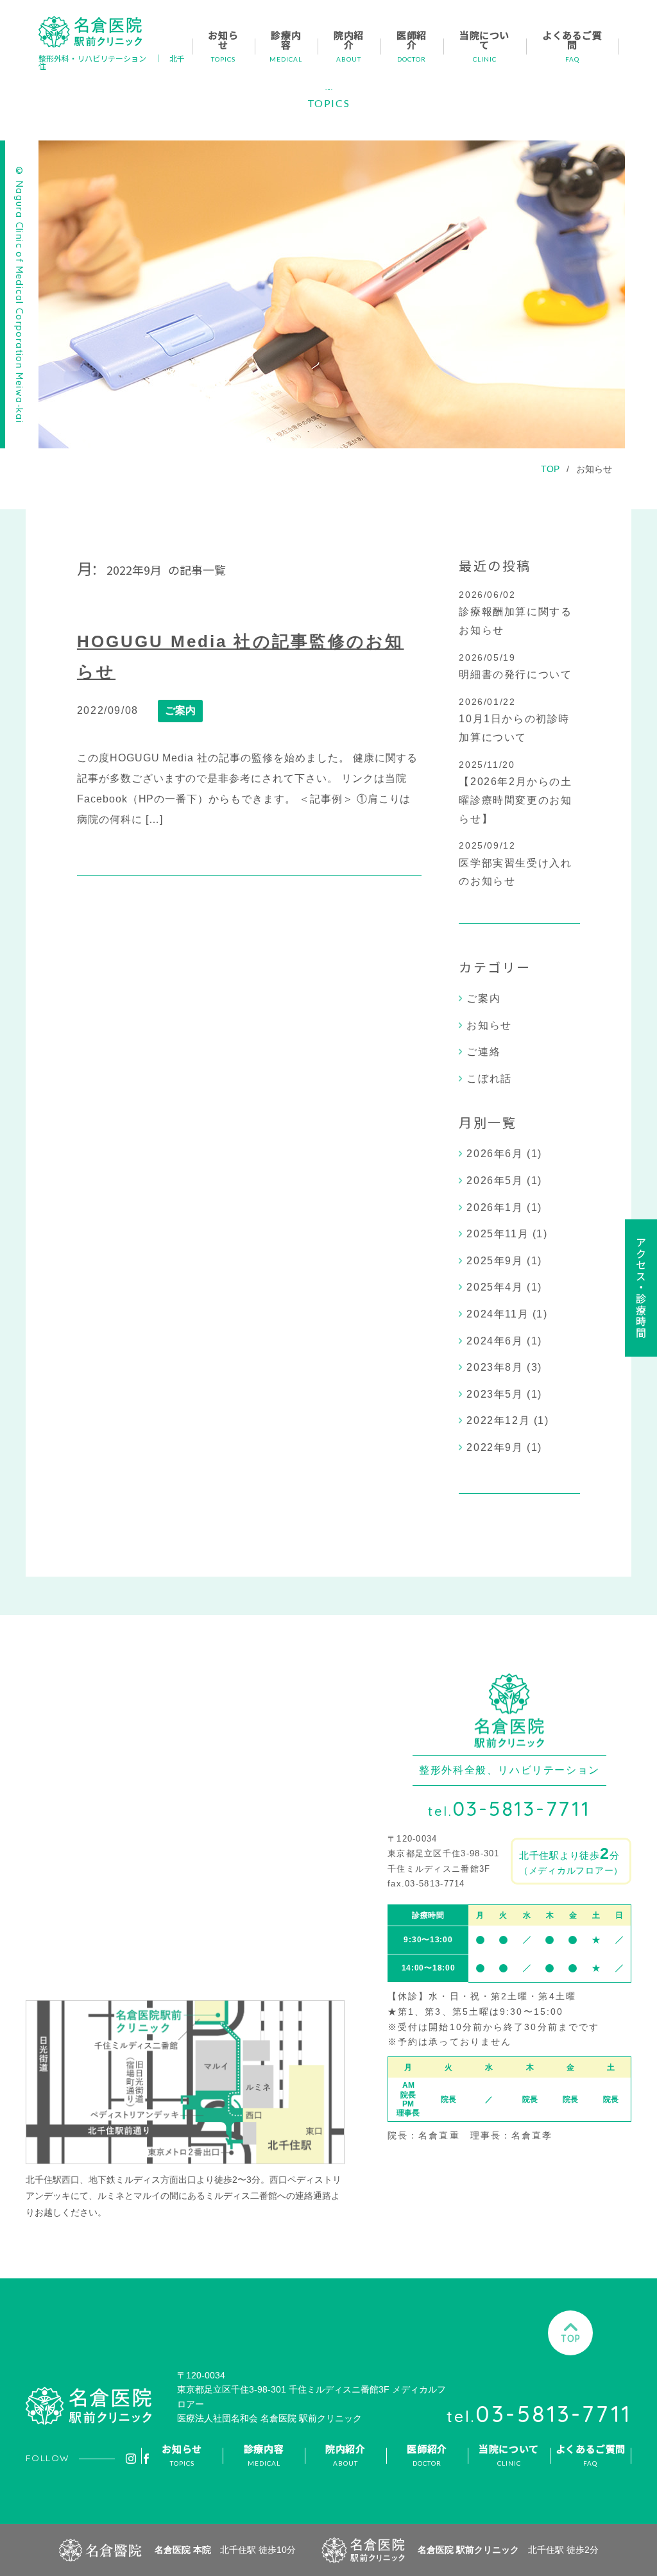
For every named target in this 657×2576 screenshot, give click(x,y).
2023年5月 (495, 1394)
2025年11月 (498, 1234)
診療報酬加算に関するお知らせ (515, 621)
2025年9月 (495, 1261)
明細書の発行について (515, 674)
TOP (550, 469)
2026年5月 (495, 1181)
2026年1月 (495, 1207)
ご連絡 (483, 1052)
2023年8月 (495, 1367)
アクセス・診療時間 (641, 1288)
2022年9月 (495, 1447)
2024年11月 (498, 1314)
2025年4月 (495, 1287)
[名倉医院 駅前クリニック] (90, 32)
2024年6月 (495, 1341)
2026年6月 (495, 1154)
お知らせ (594, 469)
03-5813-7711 (509, 1809)
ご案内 (180, 710)
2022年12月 (498, 1420)
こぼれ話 (489, 1079)
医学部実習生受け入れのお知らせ (515, 872)
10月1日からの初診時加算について (514, 728)
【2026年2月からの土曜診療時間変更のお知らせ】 (515, 800)
